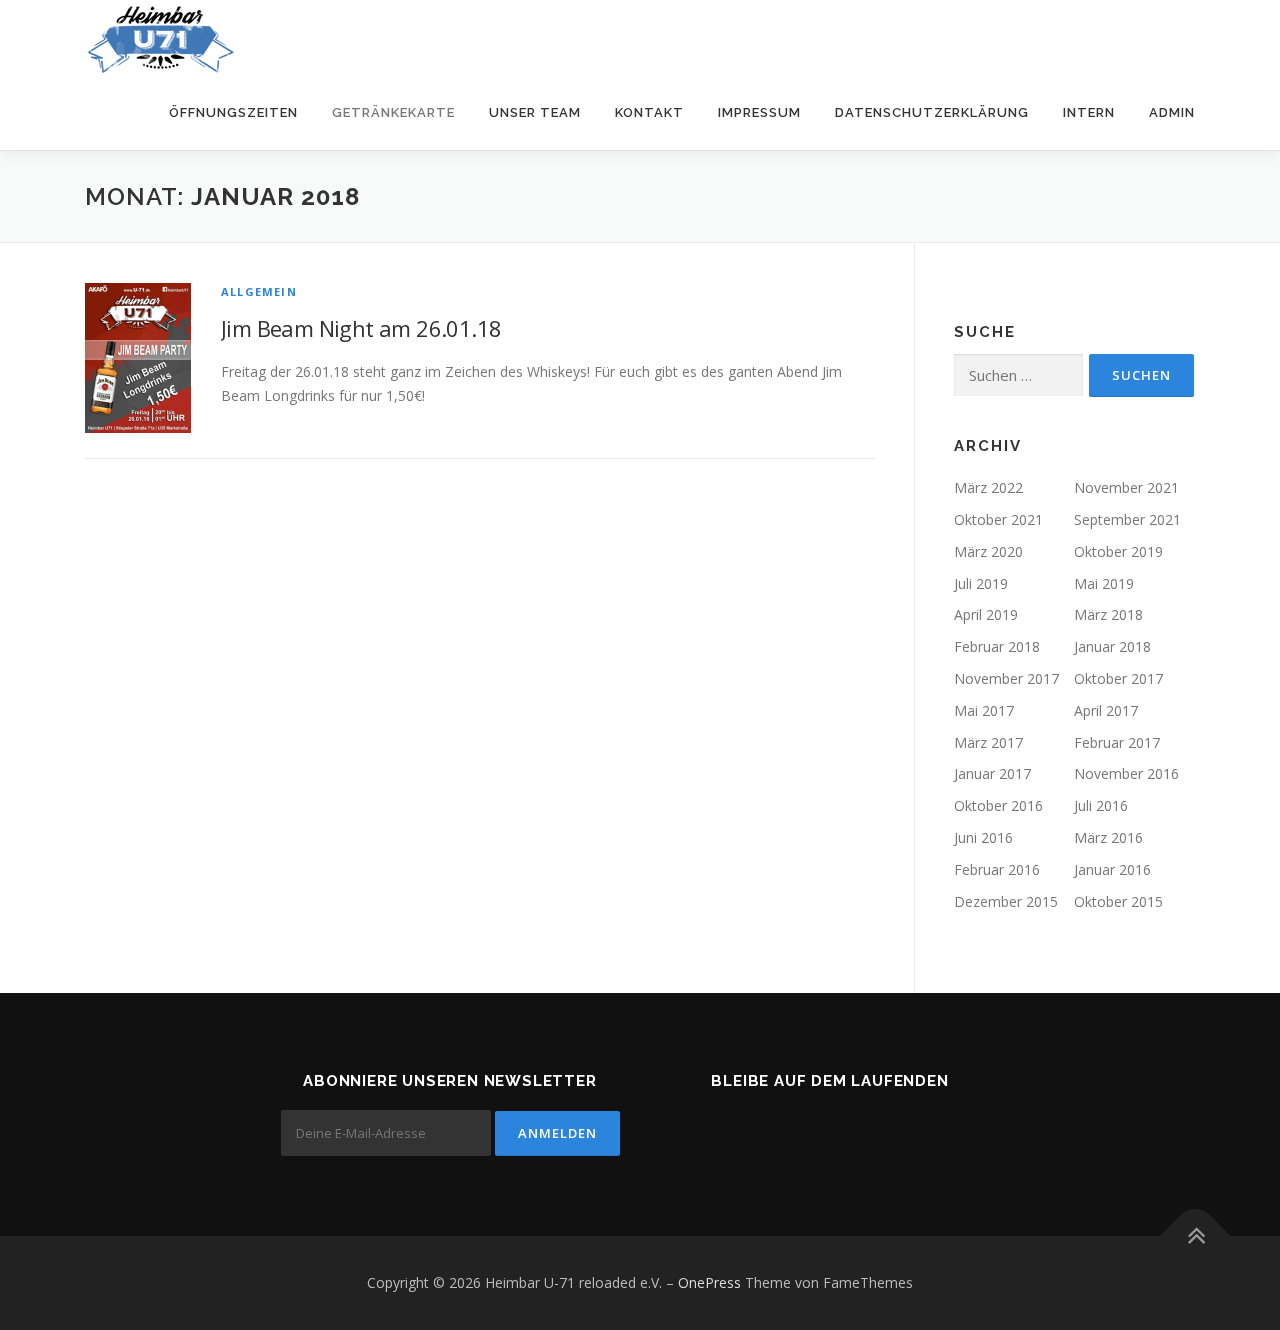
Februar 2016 (997, 869)
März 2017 (988, 742)
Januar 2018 (1112, 646)
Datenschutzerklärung (932, 112)
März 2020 (988, 551)
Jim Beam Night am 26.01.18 (361, 328)
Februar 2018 (997, 646)
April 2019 (986, 614)
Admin (1172, 112)
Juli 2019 (981, 583)
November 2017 (1006, 678)
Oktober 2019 (1118, 551)
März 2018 (1108, 614)
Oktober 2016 (998, 805)
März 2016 (1108, 837)
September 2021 (1127, 519)
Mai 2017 (984, 710)
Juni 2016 (983, 837)
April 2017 (1106, 710)
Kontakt (649, 112)
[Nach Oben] (1195, 1235)
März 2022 (988, 487)
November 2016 (1126, 773)
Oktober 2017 (1118, 678)
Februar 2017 (1117, 742)
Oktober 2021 (998, 519)
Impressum (759, 112)
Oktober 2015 (1118, 901)
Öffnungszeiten (233, 112)
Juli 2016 (1101, 805)
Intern (1089, 112)
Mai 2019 (1104, 583)
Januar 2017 (992, 773)
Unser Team (535, 112)
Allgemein (259, 291)
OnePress (709, 1282)
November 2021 (1126, 487)
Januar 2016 (1112, 869)
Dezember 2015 (1006, 901)
